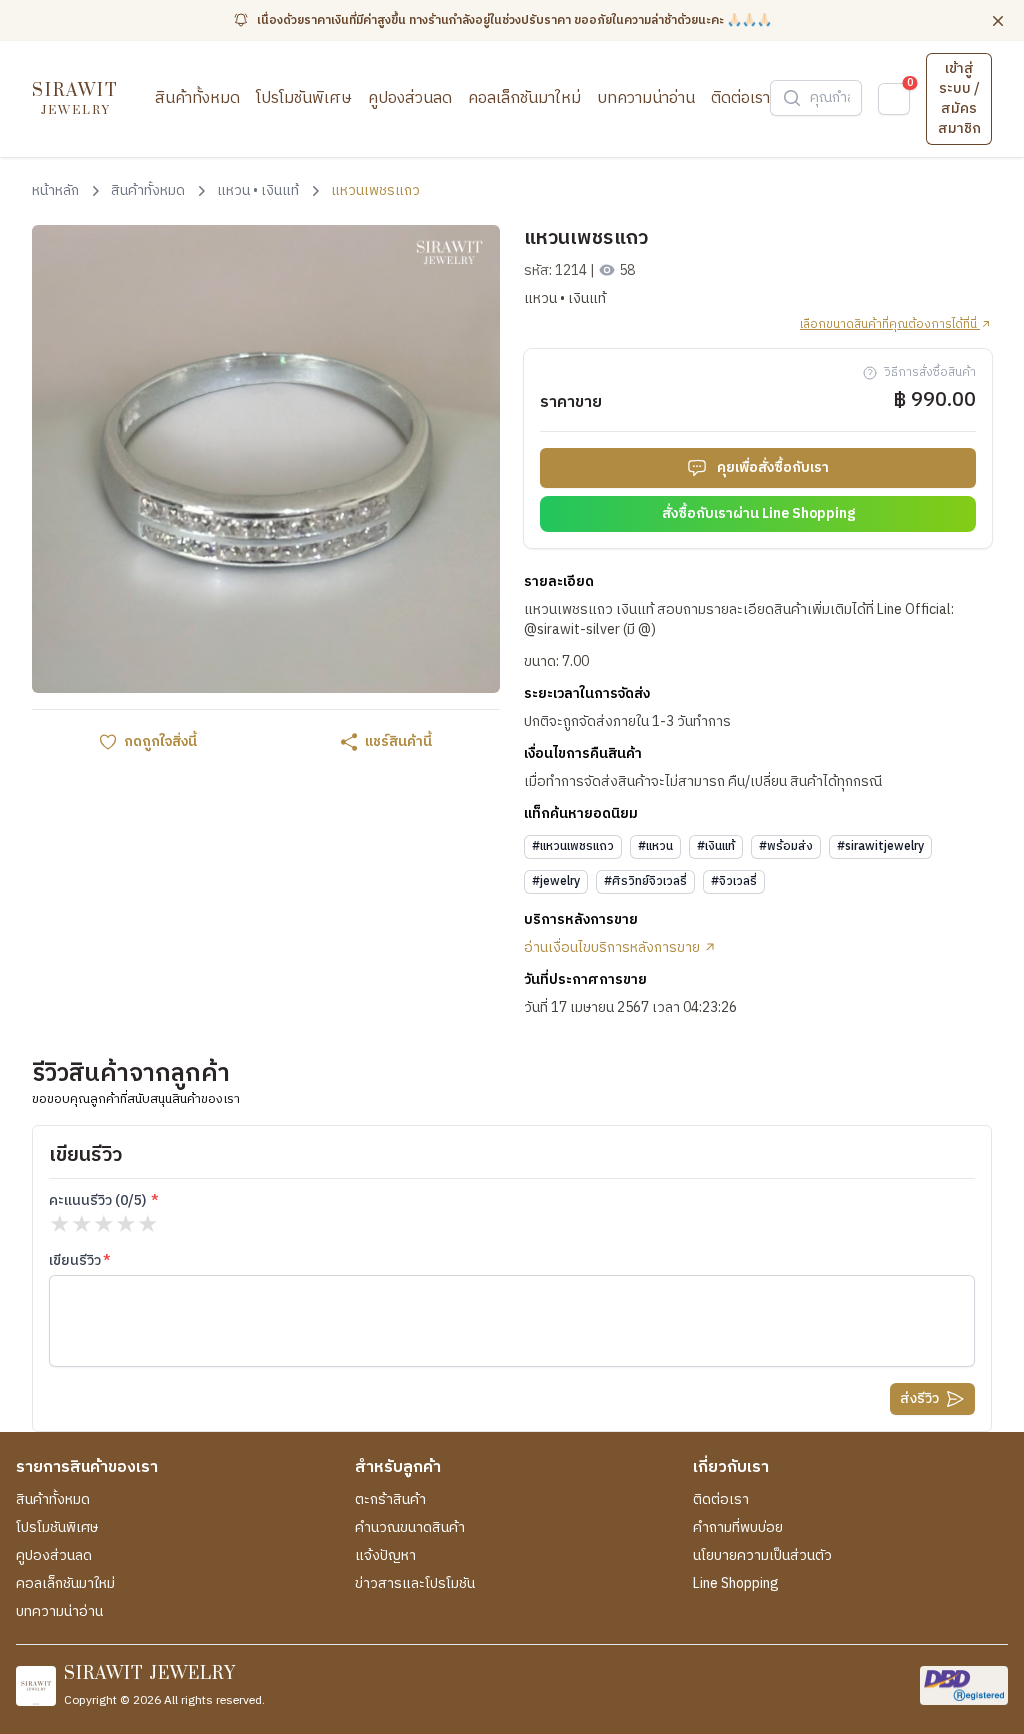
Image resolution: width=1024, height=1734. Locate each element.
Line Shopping (736, 1584)
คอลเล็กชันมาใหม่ (524, 98)
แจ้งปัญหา (385, 1556)
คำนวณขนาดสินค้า (410, 1528)
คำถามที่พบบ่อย (738, 1528)
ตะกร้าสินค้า (390, 1500)
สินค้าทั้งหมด (197, 98)
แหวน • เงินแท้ (565, 299)
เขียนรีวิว (75, 1261)
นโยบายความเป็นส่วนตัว (762, 1556)
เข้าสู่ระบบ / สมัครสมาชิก (959, 98)
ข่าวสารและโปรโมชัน (415, 1584)
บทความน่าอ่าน (646, 98)
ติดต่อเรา (740, 98)
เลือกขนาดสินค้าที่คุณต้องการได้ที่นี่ (890, 325)
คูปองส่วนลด (410, 98)
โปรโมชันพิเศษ (304, 98)
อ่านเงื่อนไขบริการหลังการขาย (613, 948)
